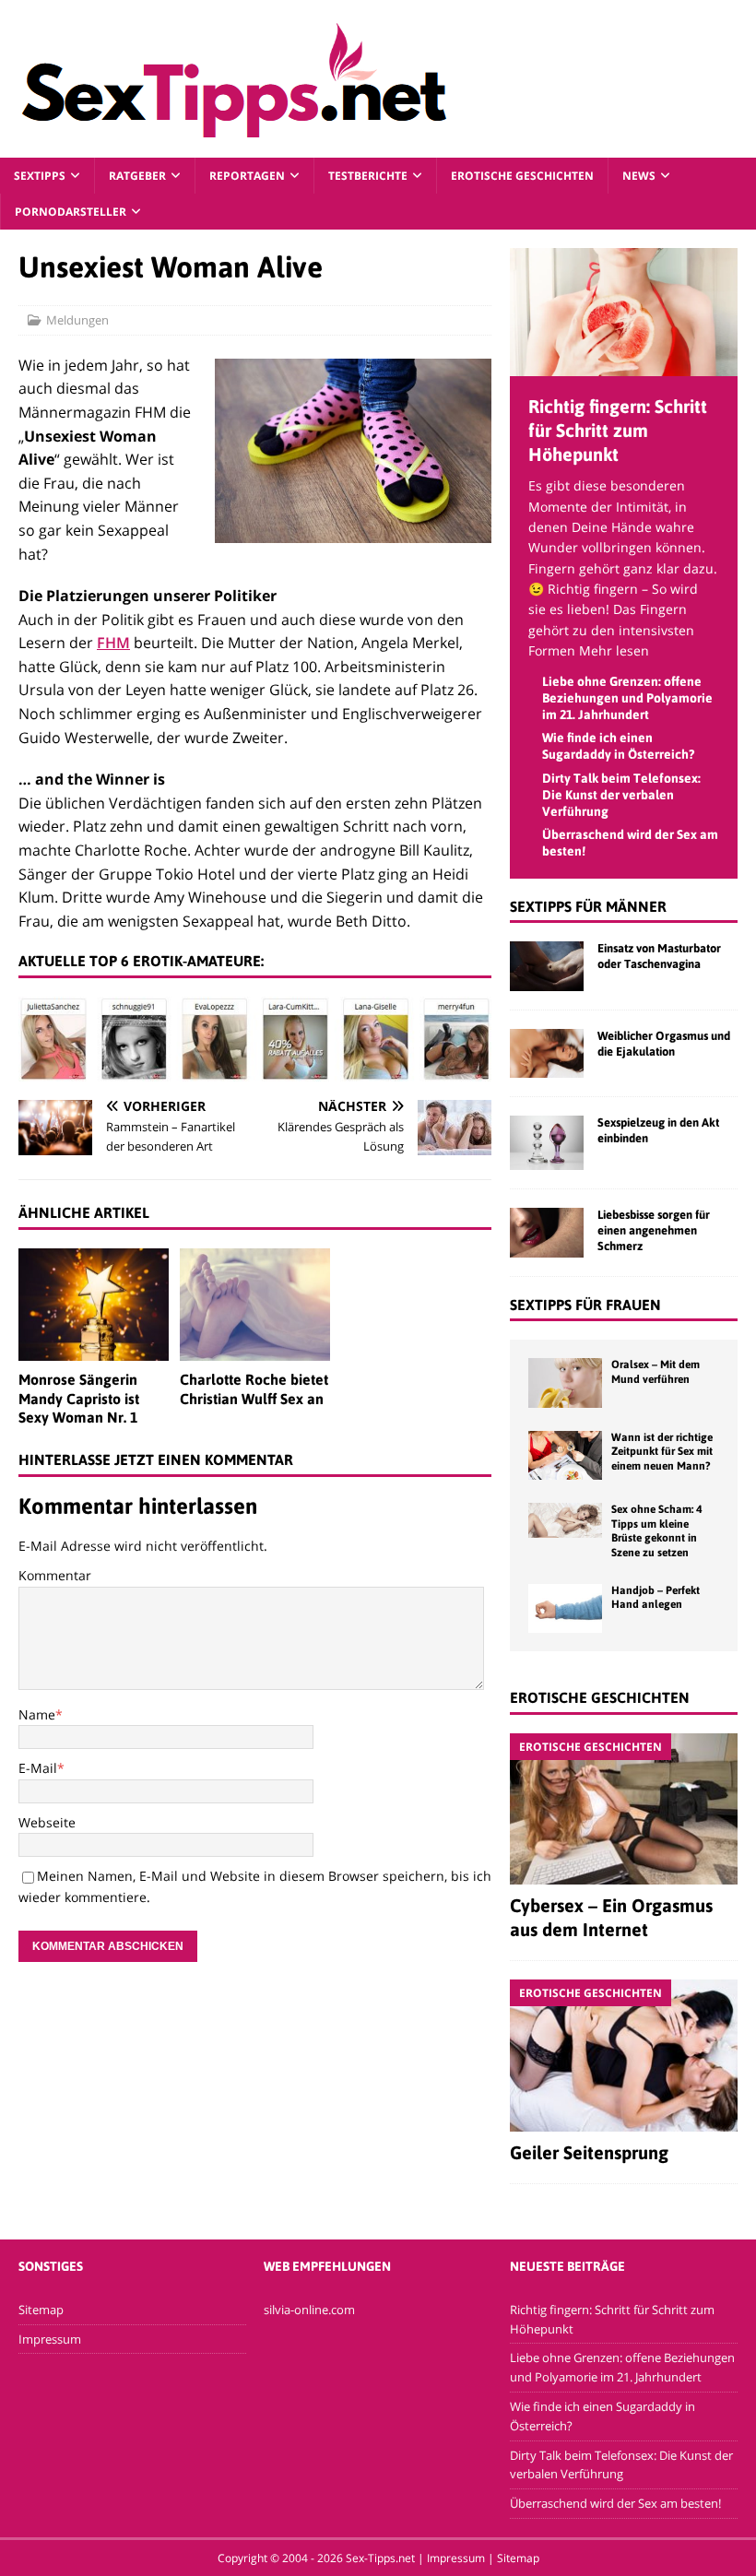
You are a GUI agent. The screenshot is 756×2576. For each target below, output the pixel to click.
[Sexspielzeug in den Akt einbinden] (547, 1143)
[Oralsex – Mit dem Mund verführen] (565, 1383)
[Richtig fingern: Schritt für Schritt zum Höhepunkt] (624, 366)
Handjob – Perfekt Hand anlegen (656, 1598)
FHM (113, 643)
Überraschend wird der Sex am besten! (615, 2503)
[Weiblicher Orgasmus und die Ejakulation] (547, 1053)
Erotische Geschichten (522, 176)
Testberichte (368, 176)
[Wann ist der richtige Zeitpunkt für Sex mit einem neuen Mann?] (565, 1455)
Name (37, 1714)
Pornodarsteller (71, 212)
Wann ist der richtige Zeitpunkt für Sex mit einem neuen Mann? (662, 1452)
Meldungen (77, 320)
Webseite (47, 1822)
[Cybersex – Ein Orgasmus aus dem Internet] (624, 1809)
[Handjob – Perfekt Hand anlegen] (565, 1608)
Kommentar (55, 1575)
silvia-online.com (309, 2310)
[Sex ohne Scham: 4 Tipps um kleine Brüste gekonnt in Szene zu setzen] (565, 1520)
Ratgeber (137, 176)
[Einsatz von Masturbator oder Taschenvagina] (547, 966)
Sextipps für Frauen (585, 1305)
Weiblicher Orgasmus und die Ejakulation (664, 1044)
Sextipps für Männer (588, 906)
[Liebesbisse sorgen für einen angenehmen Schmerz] (547, 1232)
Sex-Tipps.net (380, 2558)
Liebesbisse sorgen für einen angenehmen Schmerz (654, 1230)
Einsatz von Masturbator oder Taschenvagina (659, 956)
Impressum (50, 2339)
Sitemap (41, 2310)
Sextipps (40, 176)
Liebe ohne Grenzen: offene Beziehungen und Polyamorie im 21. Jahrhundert (627, 698)
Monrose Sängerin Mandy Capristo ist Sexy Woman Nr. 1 (79, 1399)
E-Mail (38, 1768)
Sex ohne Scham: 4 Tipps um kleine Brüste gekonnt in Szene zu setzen (656, 1531)
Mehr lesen (614, 650)
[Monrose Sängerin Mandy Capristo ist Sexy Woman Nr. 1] (94, 1305)
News (639, 176)
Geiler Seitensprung (589, 2152)
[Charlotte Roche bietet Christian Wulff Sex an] (255, 1305)
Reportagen (247, 176)
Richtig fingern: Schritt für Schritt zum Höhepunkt (618, 430)
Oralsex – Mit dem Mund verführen (656, 1372)
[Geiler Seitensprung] (624, 2056)
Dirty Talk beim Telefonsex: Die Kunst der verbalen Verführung (621, 795)
